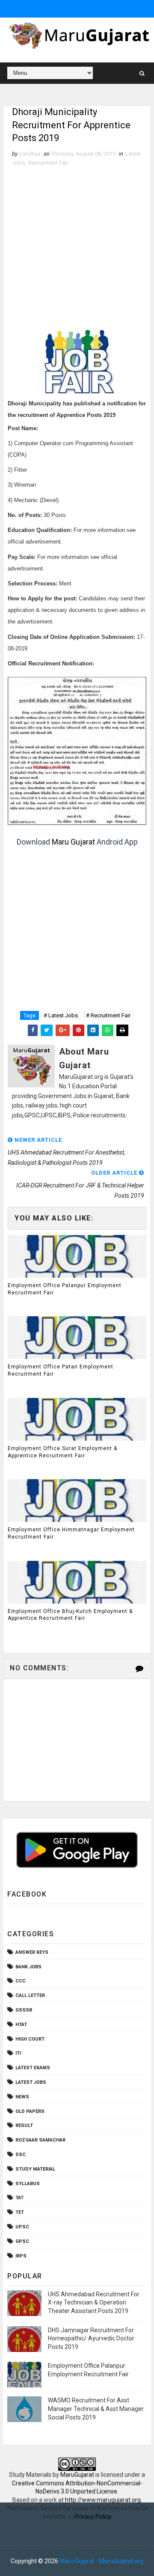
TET (20, 2212)
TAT (19, 2198)
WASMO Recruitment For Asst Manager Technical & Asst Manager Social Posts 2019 (96, 2409)
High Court (30, 2039)
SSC (21, 2155)
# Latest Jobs (61, 1015)
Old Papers (30, 2111)
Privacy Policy (93, 2517)
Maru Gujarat (73, 842)
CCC (21, 1981)
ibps (21, 2256)
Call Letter (30, 1996)
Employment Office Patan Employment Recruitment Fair (61, 1370)
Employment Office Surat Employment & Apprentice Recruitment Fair (62, 1452)
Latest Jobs (31, 2082)
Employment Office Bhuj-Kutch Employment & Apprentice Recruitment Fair (70, 1615)
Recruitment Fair (48, 163)
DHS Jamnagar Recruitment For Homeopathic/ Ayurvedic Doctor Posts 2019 (91, 2338)
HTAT (21, 2025)
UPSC (22, 2227)
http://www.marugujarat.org (103, 2500)
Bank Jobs (28, 1967)
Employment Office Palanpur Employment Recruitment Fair (65, 1289)
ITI (18, 2053)
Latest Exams (33, 2068)
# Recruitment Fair (108, 1015)
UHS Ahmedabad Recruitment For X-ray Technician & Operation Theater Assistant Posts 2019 (94, 2303)
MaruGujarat (77, 2475)
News (22, 2097)
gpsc (22, 2241)
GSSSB (24, 2010)
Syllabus (28, 2184)
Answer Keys (32, 1952)
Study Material (35, 2169)
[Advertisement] (77, 248)
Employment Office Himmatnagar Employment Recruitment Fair (71, 1533)
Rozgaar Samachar (40, 2140)
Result (24, 2125)
